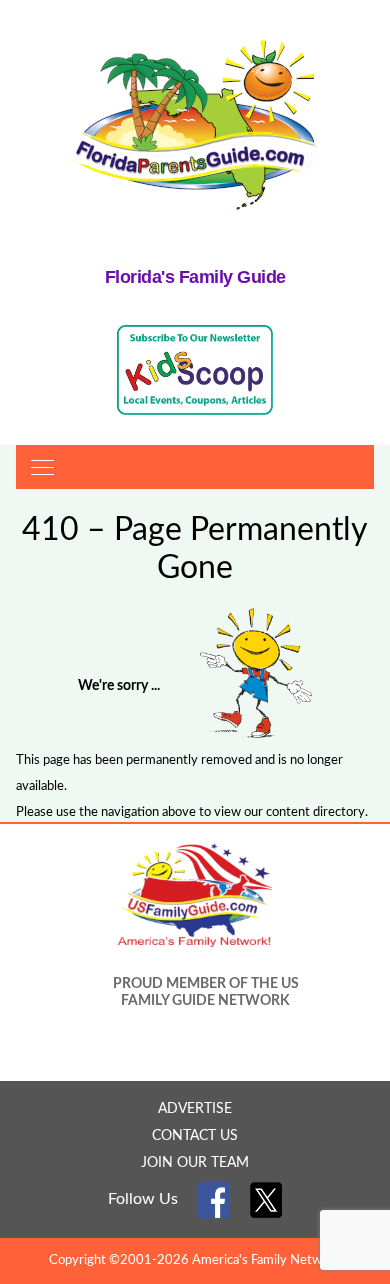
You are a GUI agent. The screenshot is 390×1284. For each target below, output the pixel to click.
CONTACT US (195, 1136)
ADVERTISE (195, 1109)
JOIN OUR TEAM (195, 1163)
